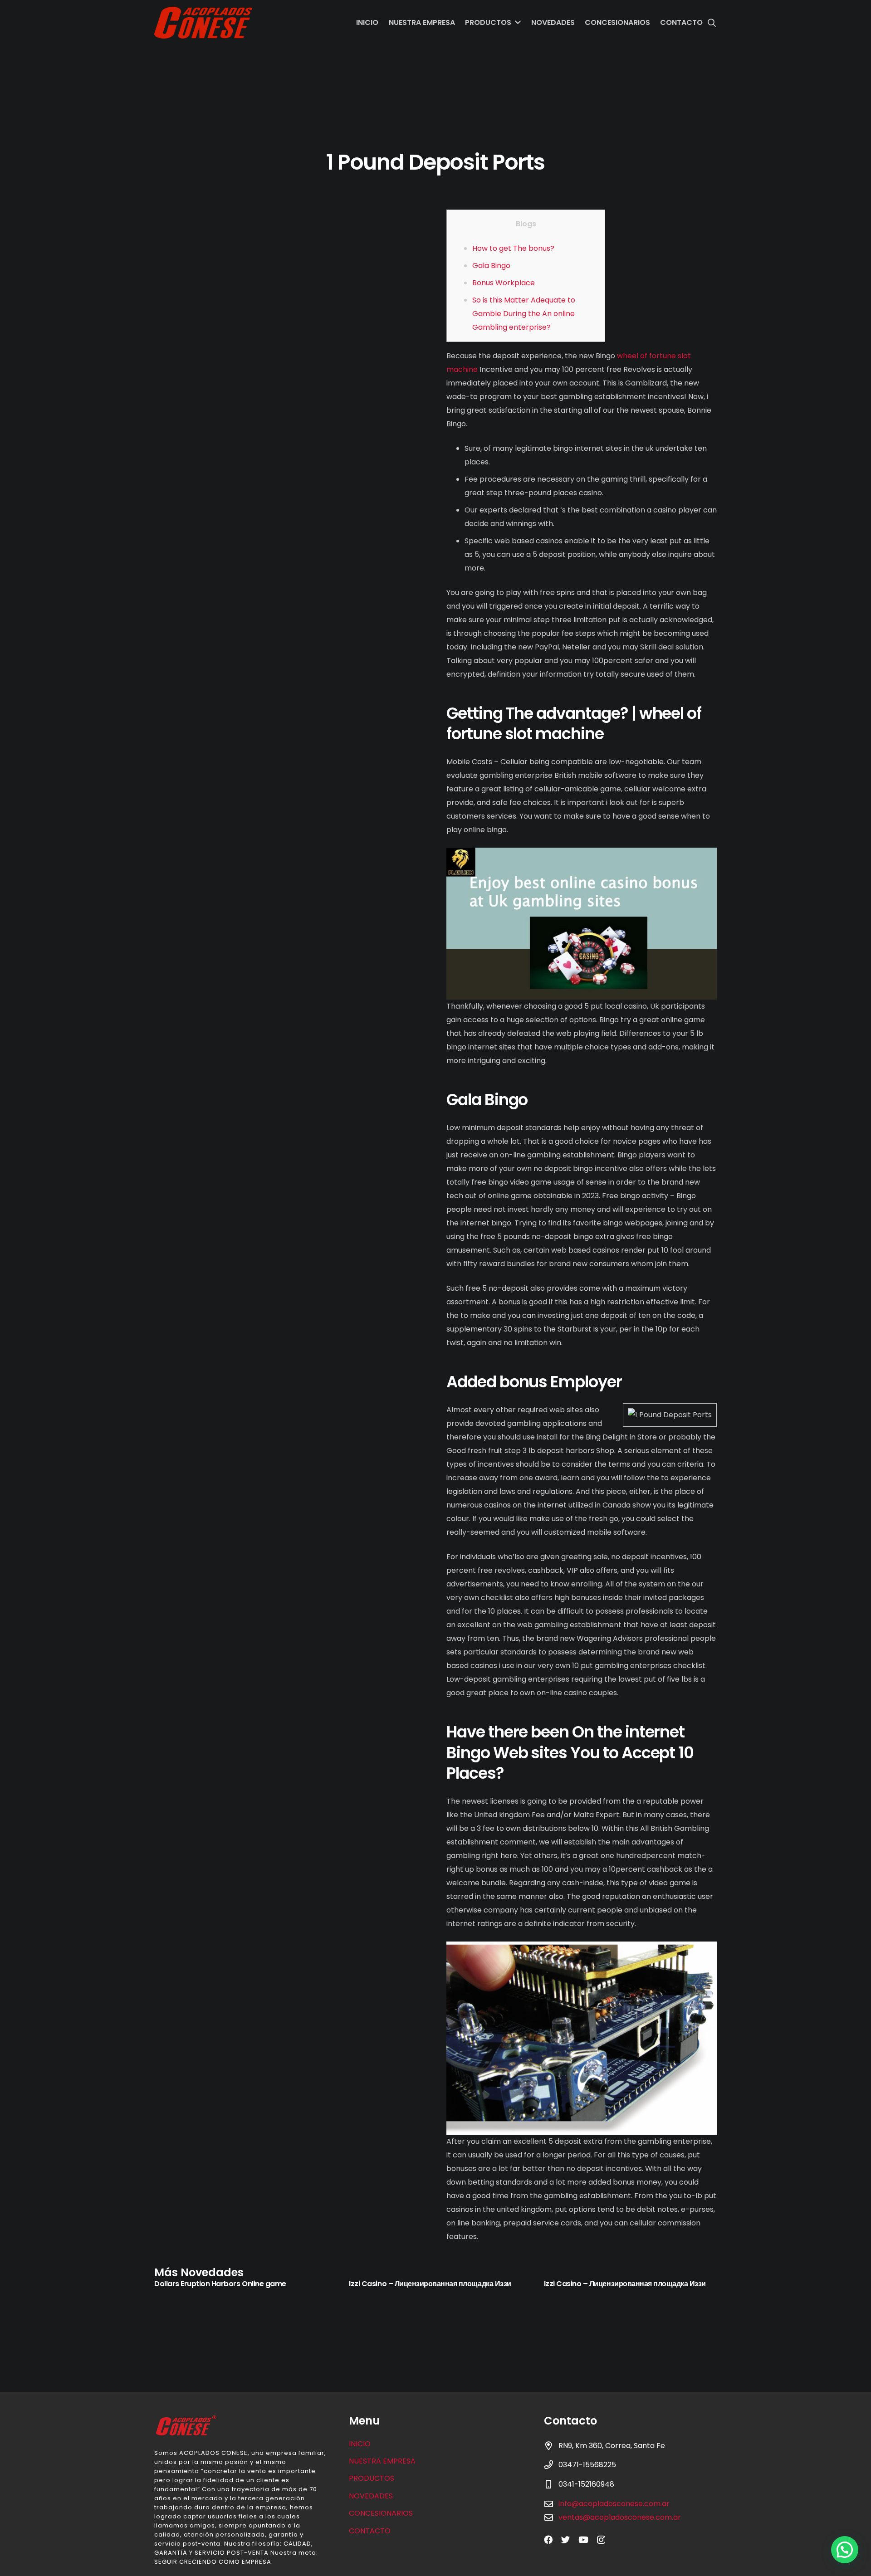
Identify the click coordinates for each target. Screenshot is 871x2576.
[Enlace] (203, 23)
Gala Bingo (491, 266)
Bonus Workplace (504, 283)
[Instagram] (601, 2540)
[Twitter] (565, 2539)
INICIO (360, 2444)
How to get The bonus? (513, 248)
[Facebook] (548, 2539)
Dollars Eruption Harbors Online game (220, 2284)
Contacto (370, 2531)
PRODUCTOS (372, 2478)
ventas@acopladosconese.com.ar (620, 2517)
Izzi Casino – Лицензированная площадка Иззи (430, 2284)
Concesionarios (381, 2513)
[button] (845, 2550)
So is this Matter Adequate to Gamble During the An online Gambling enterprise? (524, 314)
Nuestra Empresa (382, 2461)
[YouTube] (583, 2539)
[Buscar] (712, 23)
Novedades (371, 2496)
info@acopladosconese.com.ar (614, 2504)
